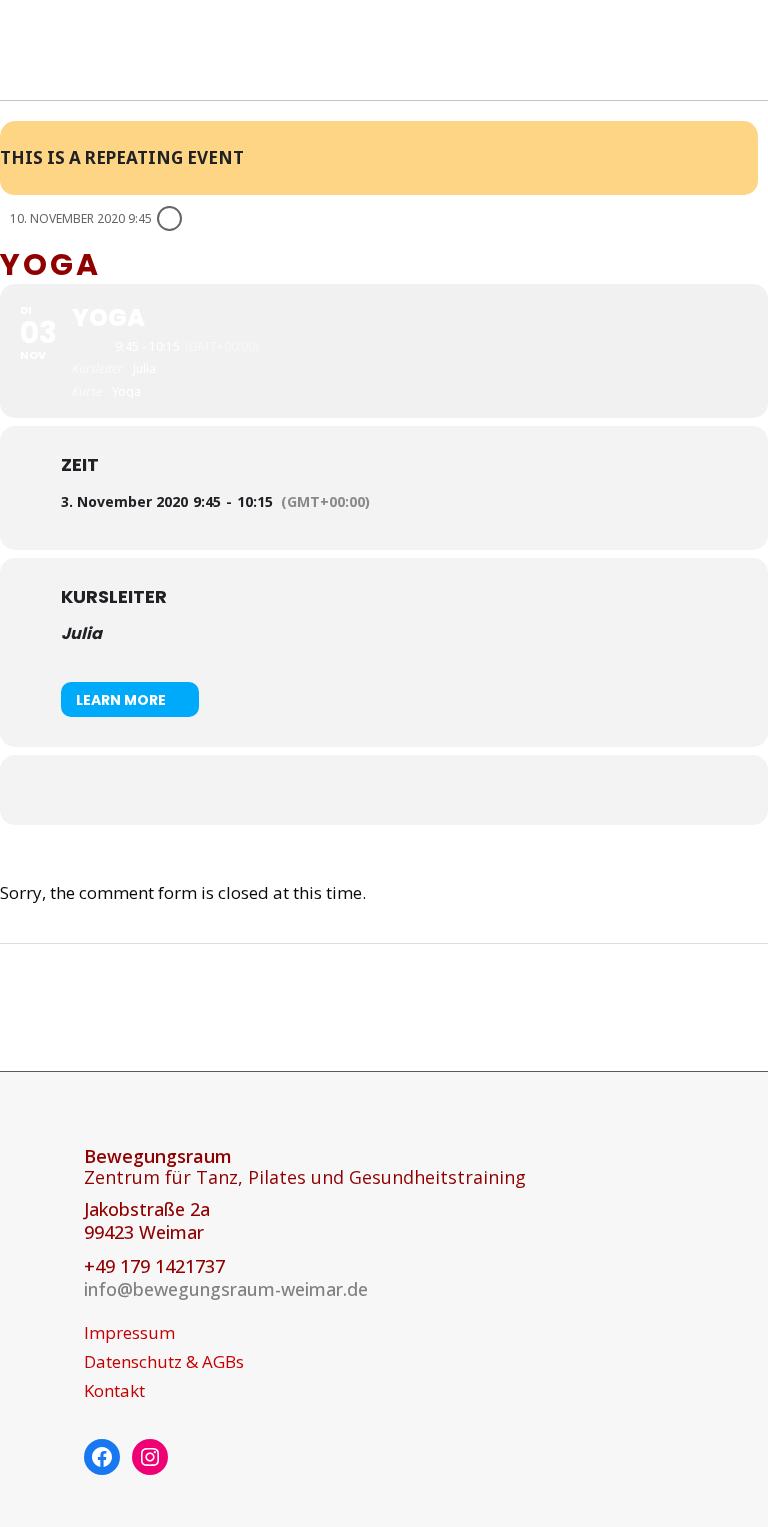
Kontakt (114, 1391)
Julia (81, 633)
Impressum (129, 1333)
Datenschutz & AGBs (164, 1362)
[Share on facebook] (359, 790)
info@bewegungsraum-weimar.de (226, 1289)
